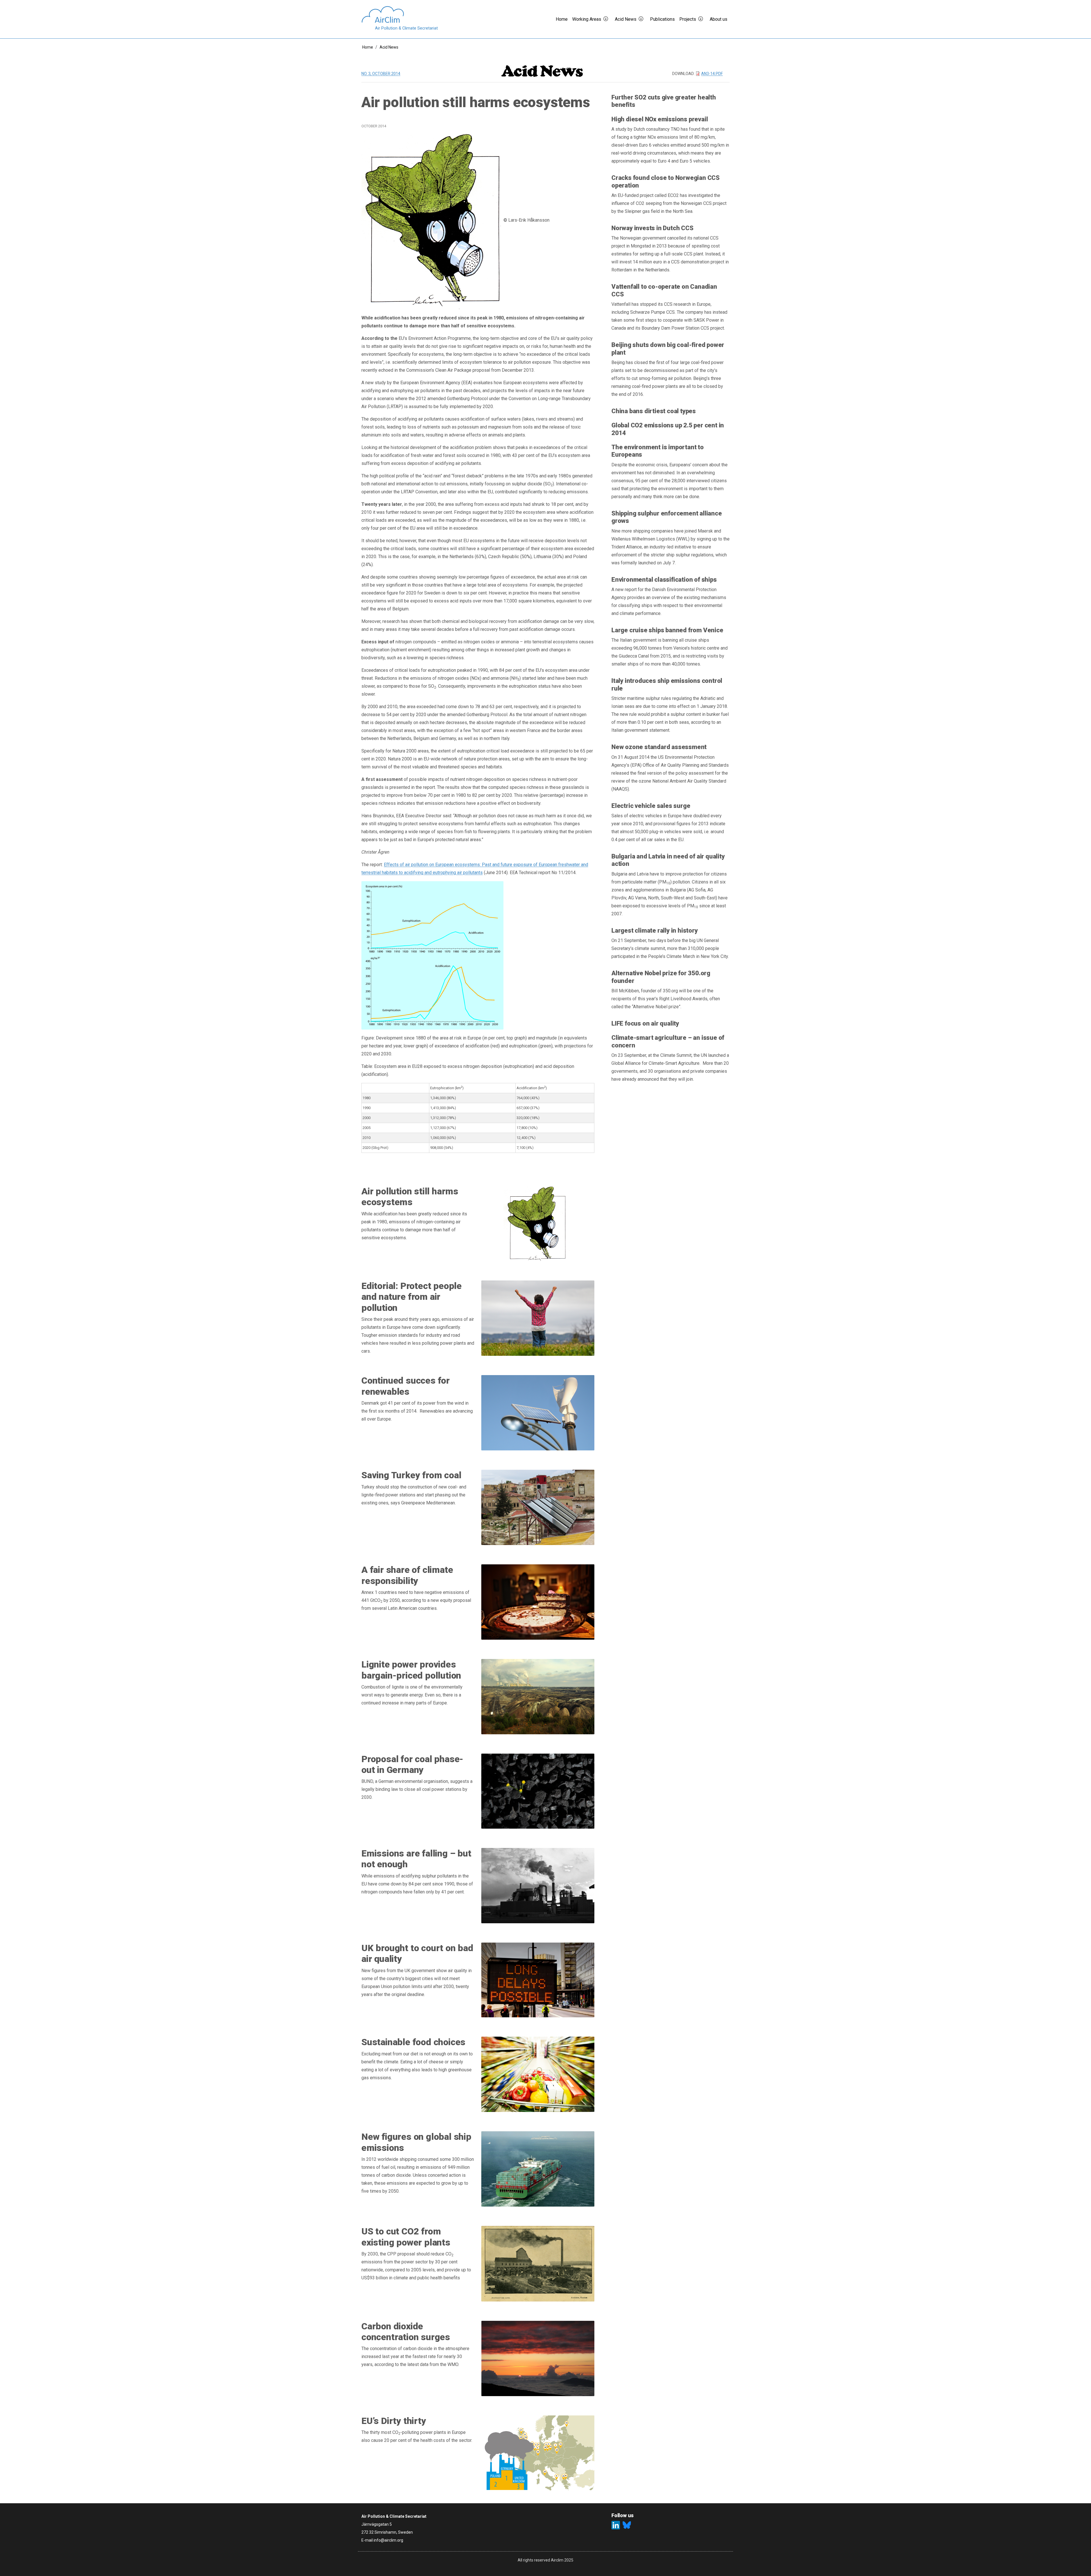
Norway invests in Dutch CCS (652, 228)
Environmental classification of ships (664, 580)
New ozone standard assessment (659, 747)
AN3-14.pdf (712, 74)
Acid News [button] (626, 19)
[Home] (400, 14)
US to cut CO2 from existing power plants (406, 2237)
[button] (608, 19)
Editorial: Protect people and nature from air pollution (412, 1297)
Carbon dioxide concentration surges (406, 2332)
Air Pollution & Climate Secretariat (406, 28)
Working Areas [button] (587, 19)
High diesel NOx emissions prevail (660, 119)
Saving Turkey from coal (411, 1475)
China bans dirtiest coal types (654, 411)
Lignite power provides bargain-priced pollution (411, 1670)
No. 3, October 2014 (381, 74)
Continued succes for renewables (406, 1386)
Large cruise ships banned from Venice (667, 630)
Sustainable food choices (413, 2042)
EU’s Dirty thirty (394, 2421)
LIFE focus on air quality (645, 1023)
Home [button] (562, 19)
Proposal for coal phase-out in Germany (412, 1764)
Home (368, 47)
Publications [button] (662, 19)
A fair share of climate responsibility (407, 1575)
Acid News (389, 47)
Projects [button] (688, 19)
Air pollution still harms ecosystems (410, 1197)
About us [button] (719, 19)
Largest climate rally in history (655, 931)
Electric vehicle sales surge (651, 806)
